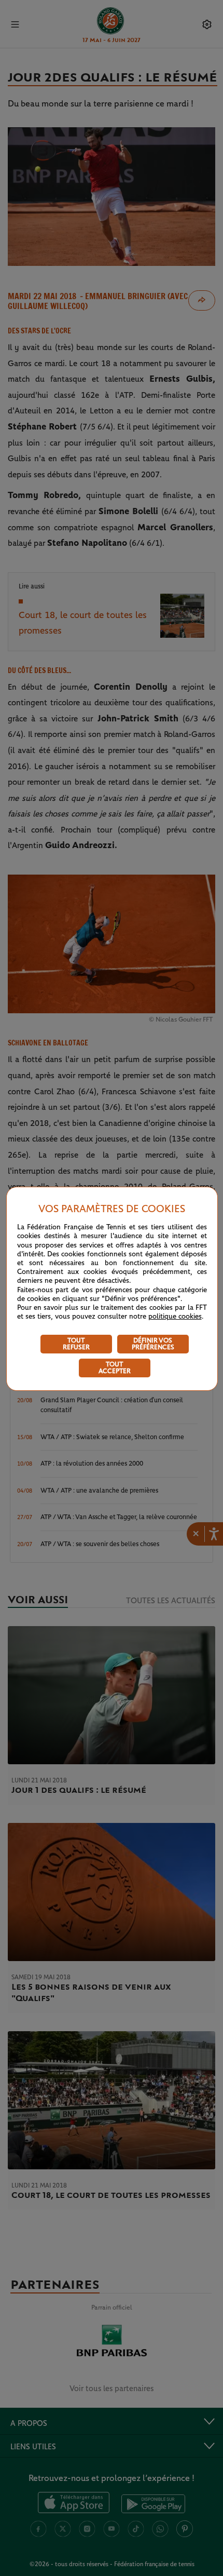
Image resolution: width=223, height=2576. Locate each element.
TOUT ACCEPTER (115, 1368)
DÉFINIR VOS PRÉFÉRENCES (153, 1344)
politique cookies (175, 1317)
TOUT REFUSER (76, 1344)
